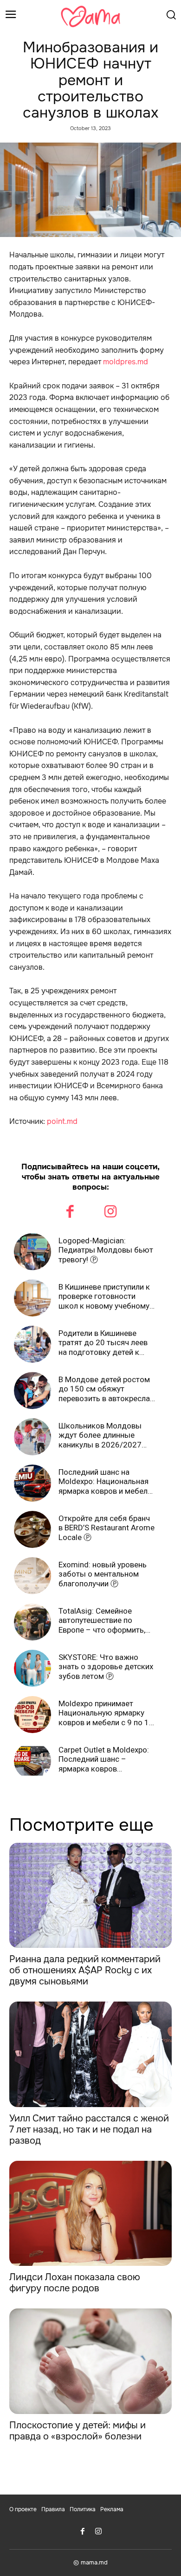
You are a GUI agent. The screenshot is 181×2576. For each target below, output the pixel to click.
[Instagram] (111, 1213)
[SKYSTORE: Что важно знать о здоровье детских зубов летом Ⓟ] (32, 1668)
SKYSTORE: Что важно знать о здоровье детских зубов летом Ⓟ (106, 1667)
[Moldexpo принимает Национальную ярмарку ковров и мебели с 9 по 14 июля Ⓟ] (32, 1715)
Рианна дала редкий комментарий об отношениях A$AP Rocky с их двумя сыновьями (85, 1970)
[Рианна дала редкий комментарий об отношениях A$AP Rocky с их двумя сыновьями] (90, 1896)
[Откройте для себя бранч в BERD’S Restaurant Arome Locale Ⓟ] (32, 1529)
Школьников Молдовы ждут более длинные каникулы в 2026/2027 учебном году (100, 1435)
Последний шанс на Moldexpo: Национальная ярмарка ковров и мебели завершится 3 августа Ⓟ (105, 1481)
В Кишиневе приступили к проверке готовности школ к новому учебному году (104, 1296)
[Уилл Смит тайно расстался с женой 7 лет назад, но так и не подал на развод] (90, 2054)
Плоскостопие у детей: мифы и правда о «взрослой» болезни (78, 2431)
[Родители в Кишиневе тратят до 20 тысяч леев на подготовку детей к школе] (32, 1344)
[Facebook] (71, 1213)
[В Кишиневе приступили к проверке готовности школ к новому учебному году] (32, 1298)
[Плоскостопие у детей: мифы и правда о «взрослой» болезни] (90, 2361)
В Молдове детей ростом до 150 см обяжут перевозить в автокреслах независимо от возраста (106, 1389)
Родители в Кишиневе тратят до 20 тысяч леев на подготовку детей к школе (103, 1343)
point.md (62, 1121)
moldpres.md (126, 362)
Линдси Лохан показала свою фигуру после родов (75, 2283)
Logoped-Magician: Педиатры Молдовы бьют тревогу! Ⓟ (106, 1250)
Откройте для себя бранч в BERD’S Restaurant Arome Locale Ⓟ (107, 1528)
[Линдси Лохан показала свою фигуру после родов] (90, 2214)
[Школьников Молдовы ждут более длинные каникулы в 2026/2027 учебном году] (32, 1437)
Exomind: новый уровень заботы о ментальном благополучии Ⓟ (103, 1574)
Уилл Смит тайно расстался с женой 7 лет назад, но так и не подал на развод (89, 2130)
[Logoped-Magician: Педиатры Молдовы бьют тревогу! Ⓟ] (32, 1252)
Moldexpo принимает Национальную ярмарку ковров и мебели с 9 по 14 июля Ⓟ (106, 1713)
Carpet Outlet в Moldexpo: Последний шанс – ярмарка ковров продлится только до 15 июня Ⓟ (104, 1759)
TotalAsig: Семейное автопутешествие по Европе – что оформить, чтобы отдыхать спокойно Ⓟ (107, 1620)
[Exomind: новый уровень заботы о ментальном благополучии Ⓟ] (32, 1576)
